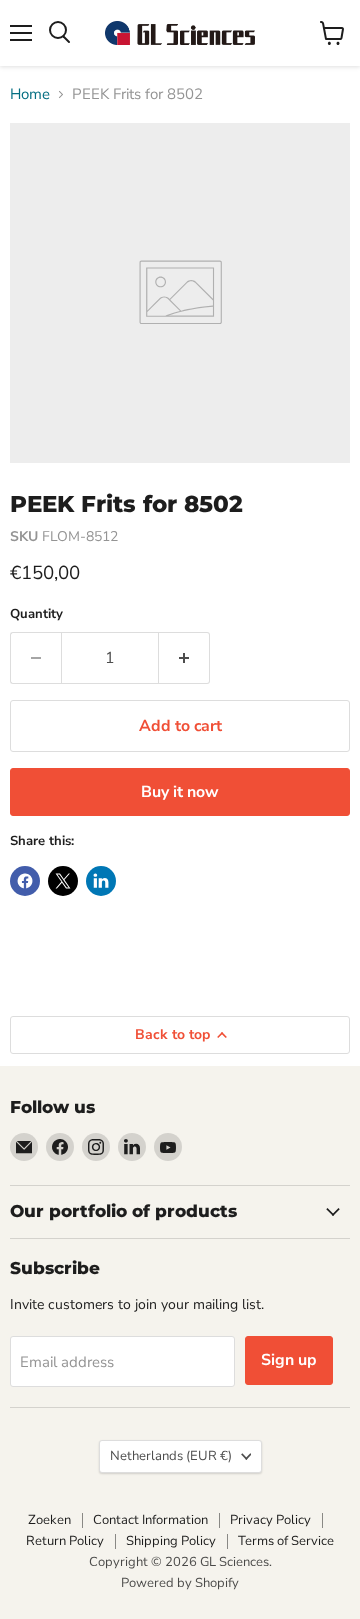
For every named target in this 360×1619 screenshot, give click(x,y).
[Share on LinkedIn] (101, 881)
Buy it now (180, 792)
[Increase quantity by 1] (184, 658)
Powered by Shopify (180, 1583)
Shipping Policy (171, 1541)
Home (30, 94)
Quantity (36, 614)
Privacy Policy (270, 1520)
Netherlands (171, 1456)
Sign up (289, 1360)
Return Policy (65, 1541)
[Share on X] (63, 881)
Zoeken (49, 1520)
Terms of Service (286, 1541)
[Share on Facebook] (25, 881)
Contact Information (150, 1520)
